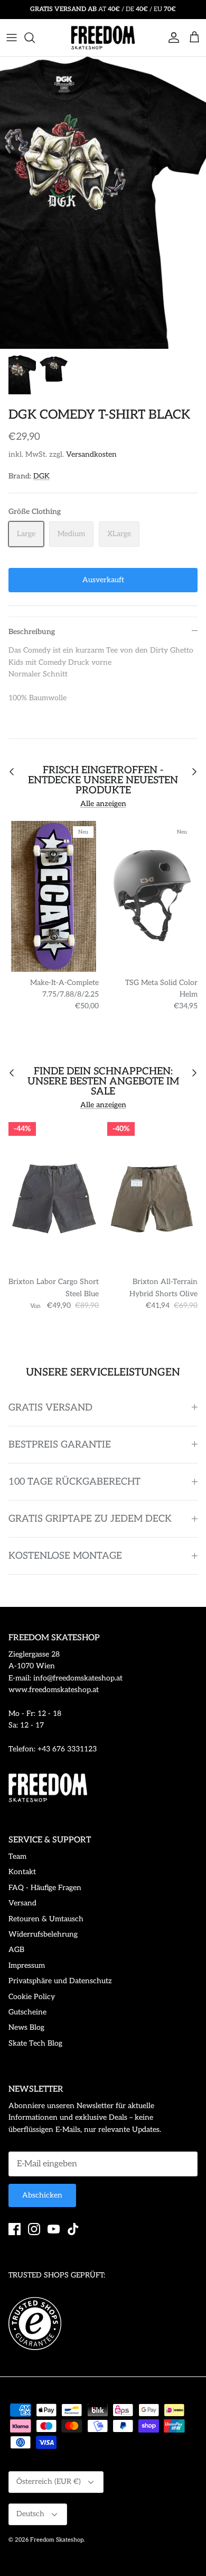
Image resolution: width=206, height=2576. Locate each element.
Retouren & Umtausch (46, 1919)
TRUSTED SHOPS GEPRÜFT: (57, 2275)
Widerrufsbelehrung (43, 1934)
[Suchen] (35, 38)
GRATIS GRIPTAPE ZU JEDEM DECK (90, 1519)
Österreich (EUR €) (49, 2482)
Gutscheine (27, 2012)
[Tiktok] (73, 2229)
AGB (16, 1950)
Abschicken (42, 2195)
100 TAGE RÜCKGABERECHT (74, 1482)
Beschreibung (32, 632)
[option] (103, 203)
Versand (22, 1903)
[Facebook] (15, 2229)
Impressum (27, 1965)
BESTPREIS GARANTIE (60, 1445)
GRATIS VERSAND (50, 1408)
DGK (41, 476)
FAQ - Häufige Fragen (45, 1888)
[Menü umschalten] (12, 38)
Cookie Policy (32, 1997)
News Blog (26, 2027)
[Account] (171, 38)
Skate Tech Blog (35, 2043)
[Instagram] (34, 2229)
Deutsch (30, 2514)
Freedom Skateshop (57, 2540)
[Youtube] (54, 2229)
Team (17, 1856)
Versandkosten (91, 454)
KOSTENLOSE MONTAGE (65, 1556)
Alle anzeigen (103, 804)
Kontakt (22, 1872)
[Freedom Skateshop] (103, 38)
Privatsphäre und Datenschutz (60, 1981)
